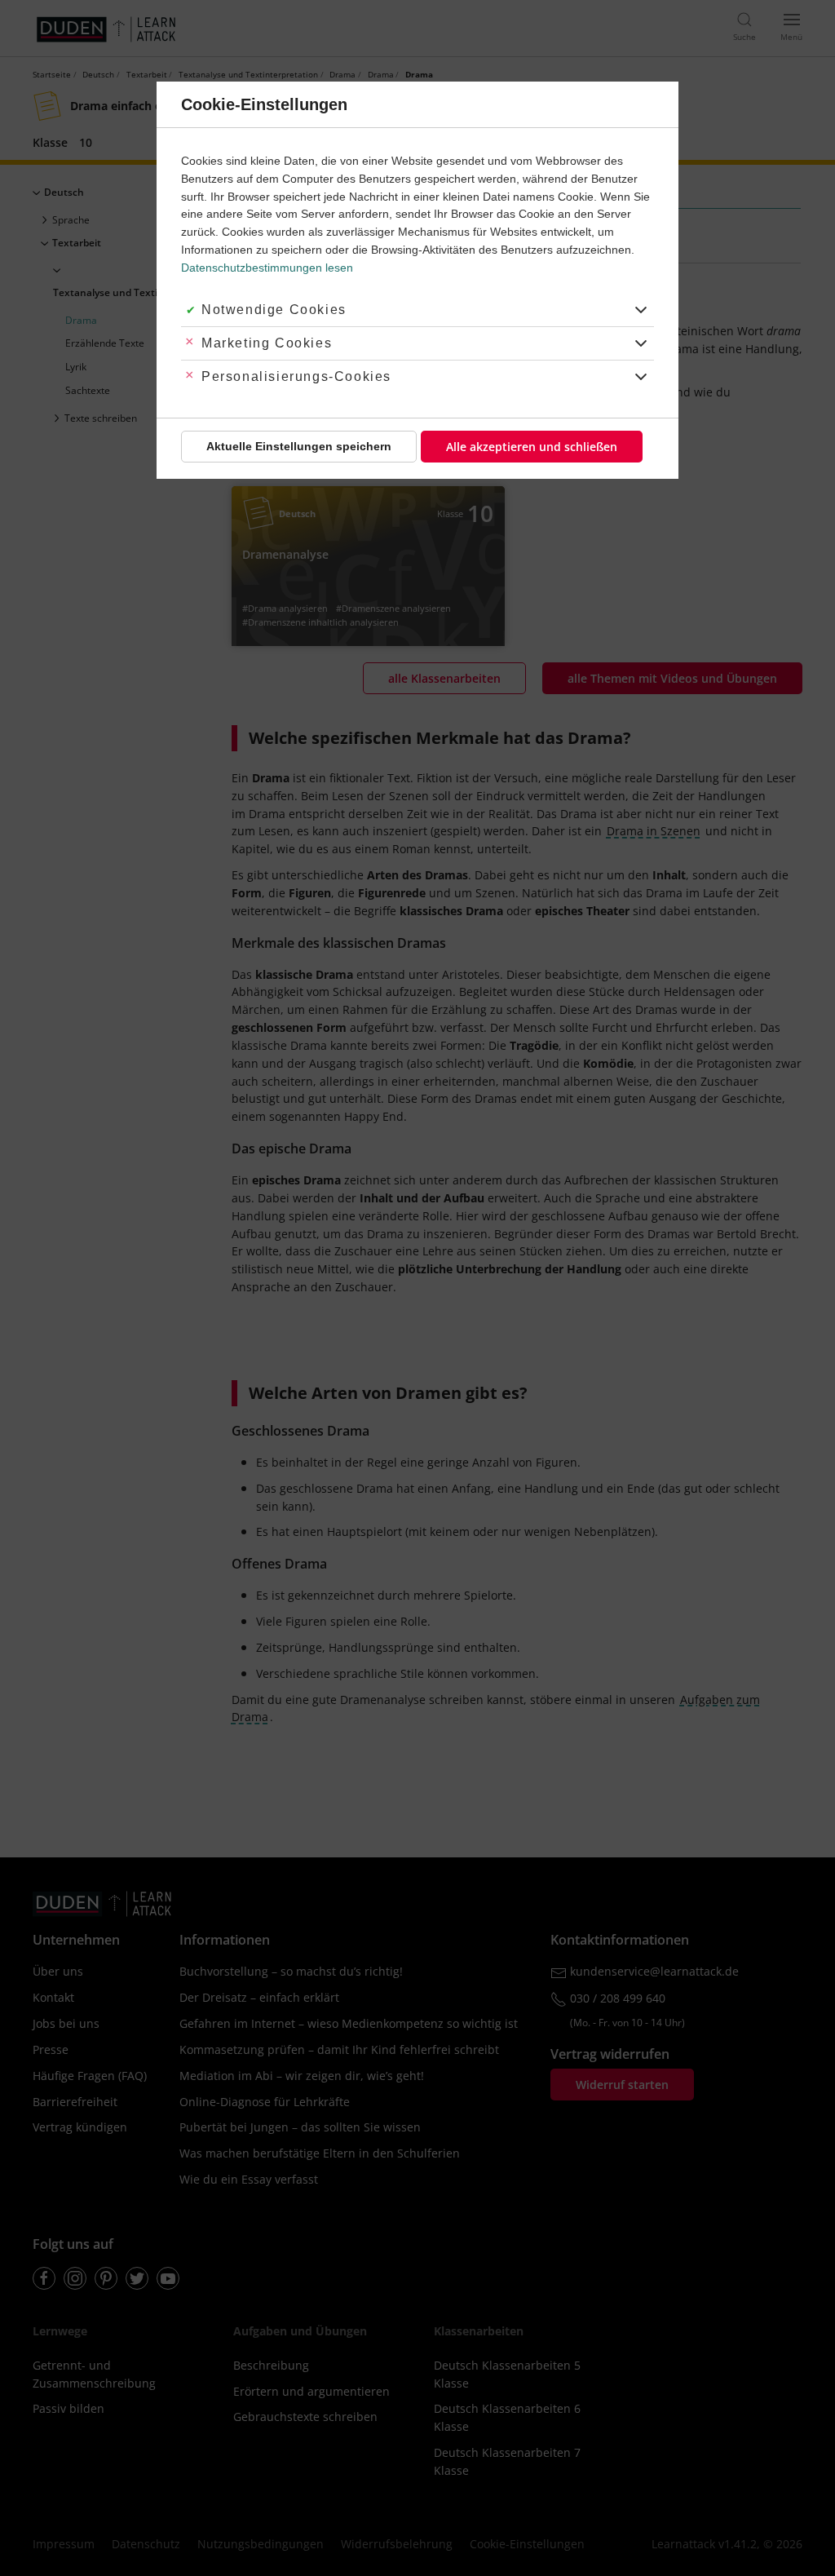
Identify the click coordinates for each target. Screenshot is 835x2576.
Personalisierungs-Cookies (296, 376)
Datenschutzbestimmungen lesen (267, 268)
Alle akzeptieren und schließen (532, 447)
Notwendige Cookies (274, 310)
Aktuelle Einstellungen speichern (299, 446)
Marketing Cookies (267, 343)
